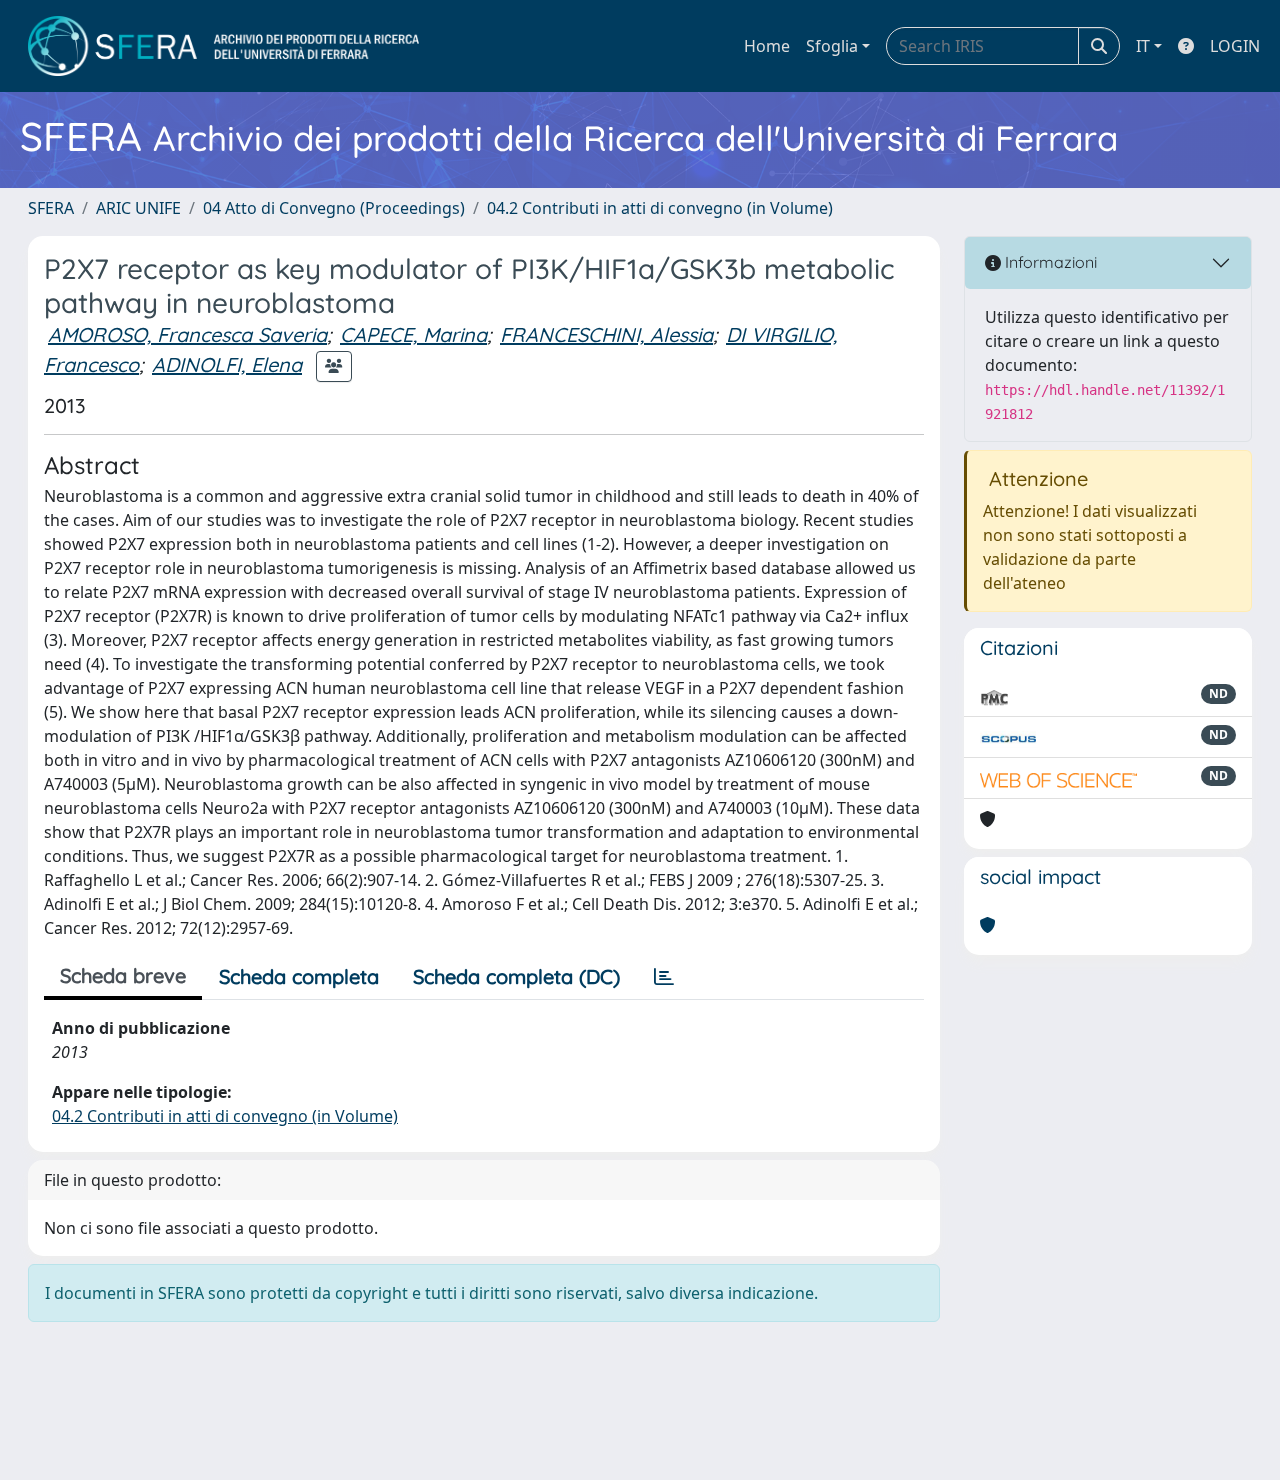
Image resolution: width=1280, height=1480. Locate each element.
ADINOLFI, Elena (227, 364)
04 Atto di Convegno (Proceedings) (334, 208)
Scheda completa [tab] (299, 976)
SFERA (51, 208)
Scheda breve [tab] (123, 975)
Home (767, 46)
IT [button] (1143, 46)
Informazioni (1049, 262)
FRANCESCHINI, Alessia (606, 334)
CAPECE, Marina (413, 334)
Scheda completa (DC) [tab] (516, 976)
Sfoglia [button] (832, 46)
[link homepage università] (223, 46)
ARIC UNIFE (138, 208)
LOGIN (1235, 46)
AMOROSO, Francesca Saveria (187, 334)
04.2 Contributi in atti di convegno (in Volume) (660, 208)
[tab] (664, 977)
